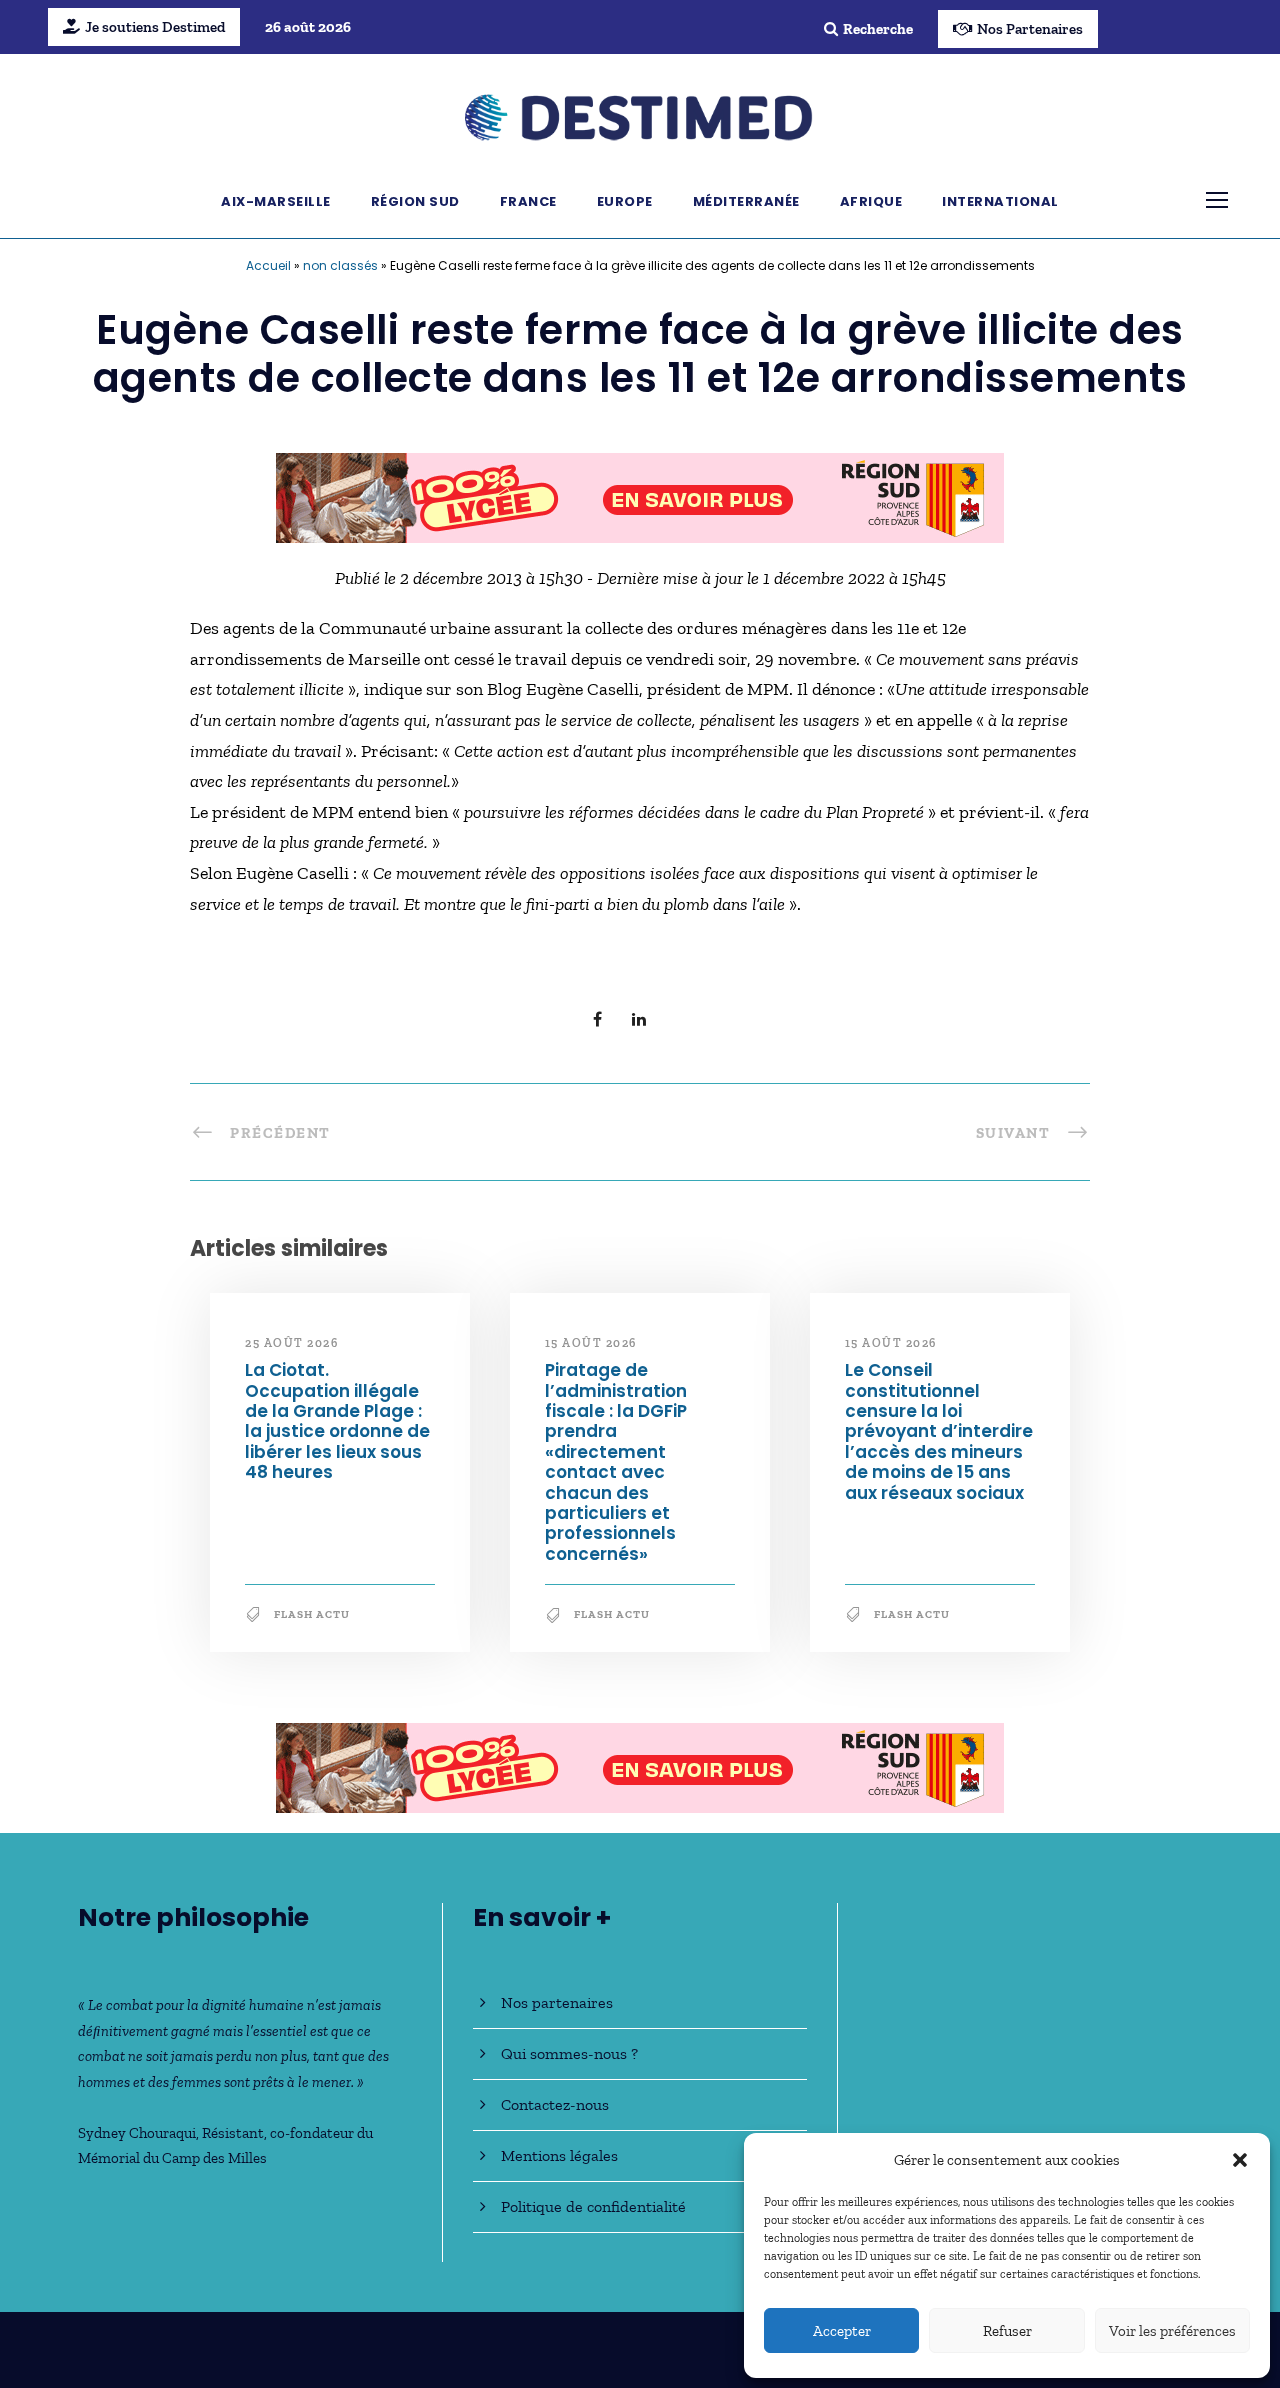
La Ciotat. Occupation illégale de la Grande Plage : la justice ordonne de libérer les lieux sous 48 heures (337, 1421)
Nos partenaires (557, 2002)
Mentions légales (559, 2155)
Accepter (842, 2331)
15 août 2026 (591, 1343)
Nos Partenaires (1030, 29)
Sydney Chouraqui (137, 2133)
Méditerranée (746, 201)
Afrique (871, 201)
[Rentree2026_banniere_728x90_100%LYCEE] (640, 496)
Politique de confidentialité (593, 2206)
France (528, 201)
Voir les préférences (1172, 2331)
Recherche (878, 29)
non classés (340, 265)
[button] (1240, 2160)
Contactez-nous (555, 2104)
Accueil (268, 265)
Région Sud (415, 201)
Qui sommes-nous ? (569, 2053)
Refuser (1007, 2331)
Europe (625, 201)
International (1000, 201)
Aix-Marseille (276, 201)
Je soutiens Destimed (155, 27)
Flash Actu (312, 1614)
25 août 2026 (291, 1343)
